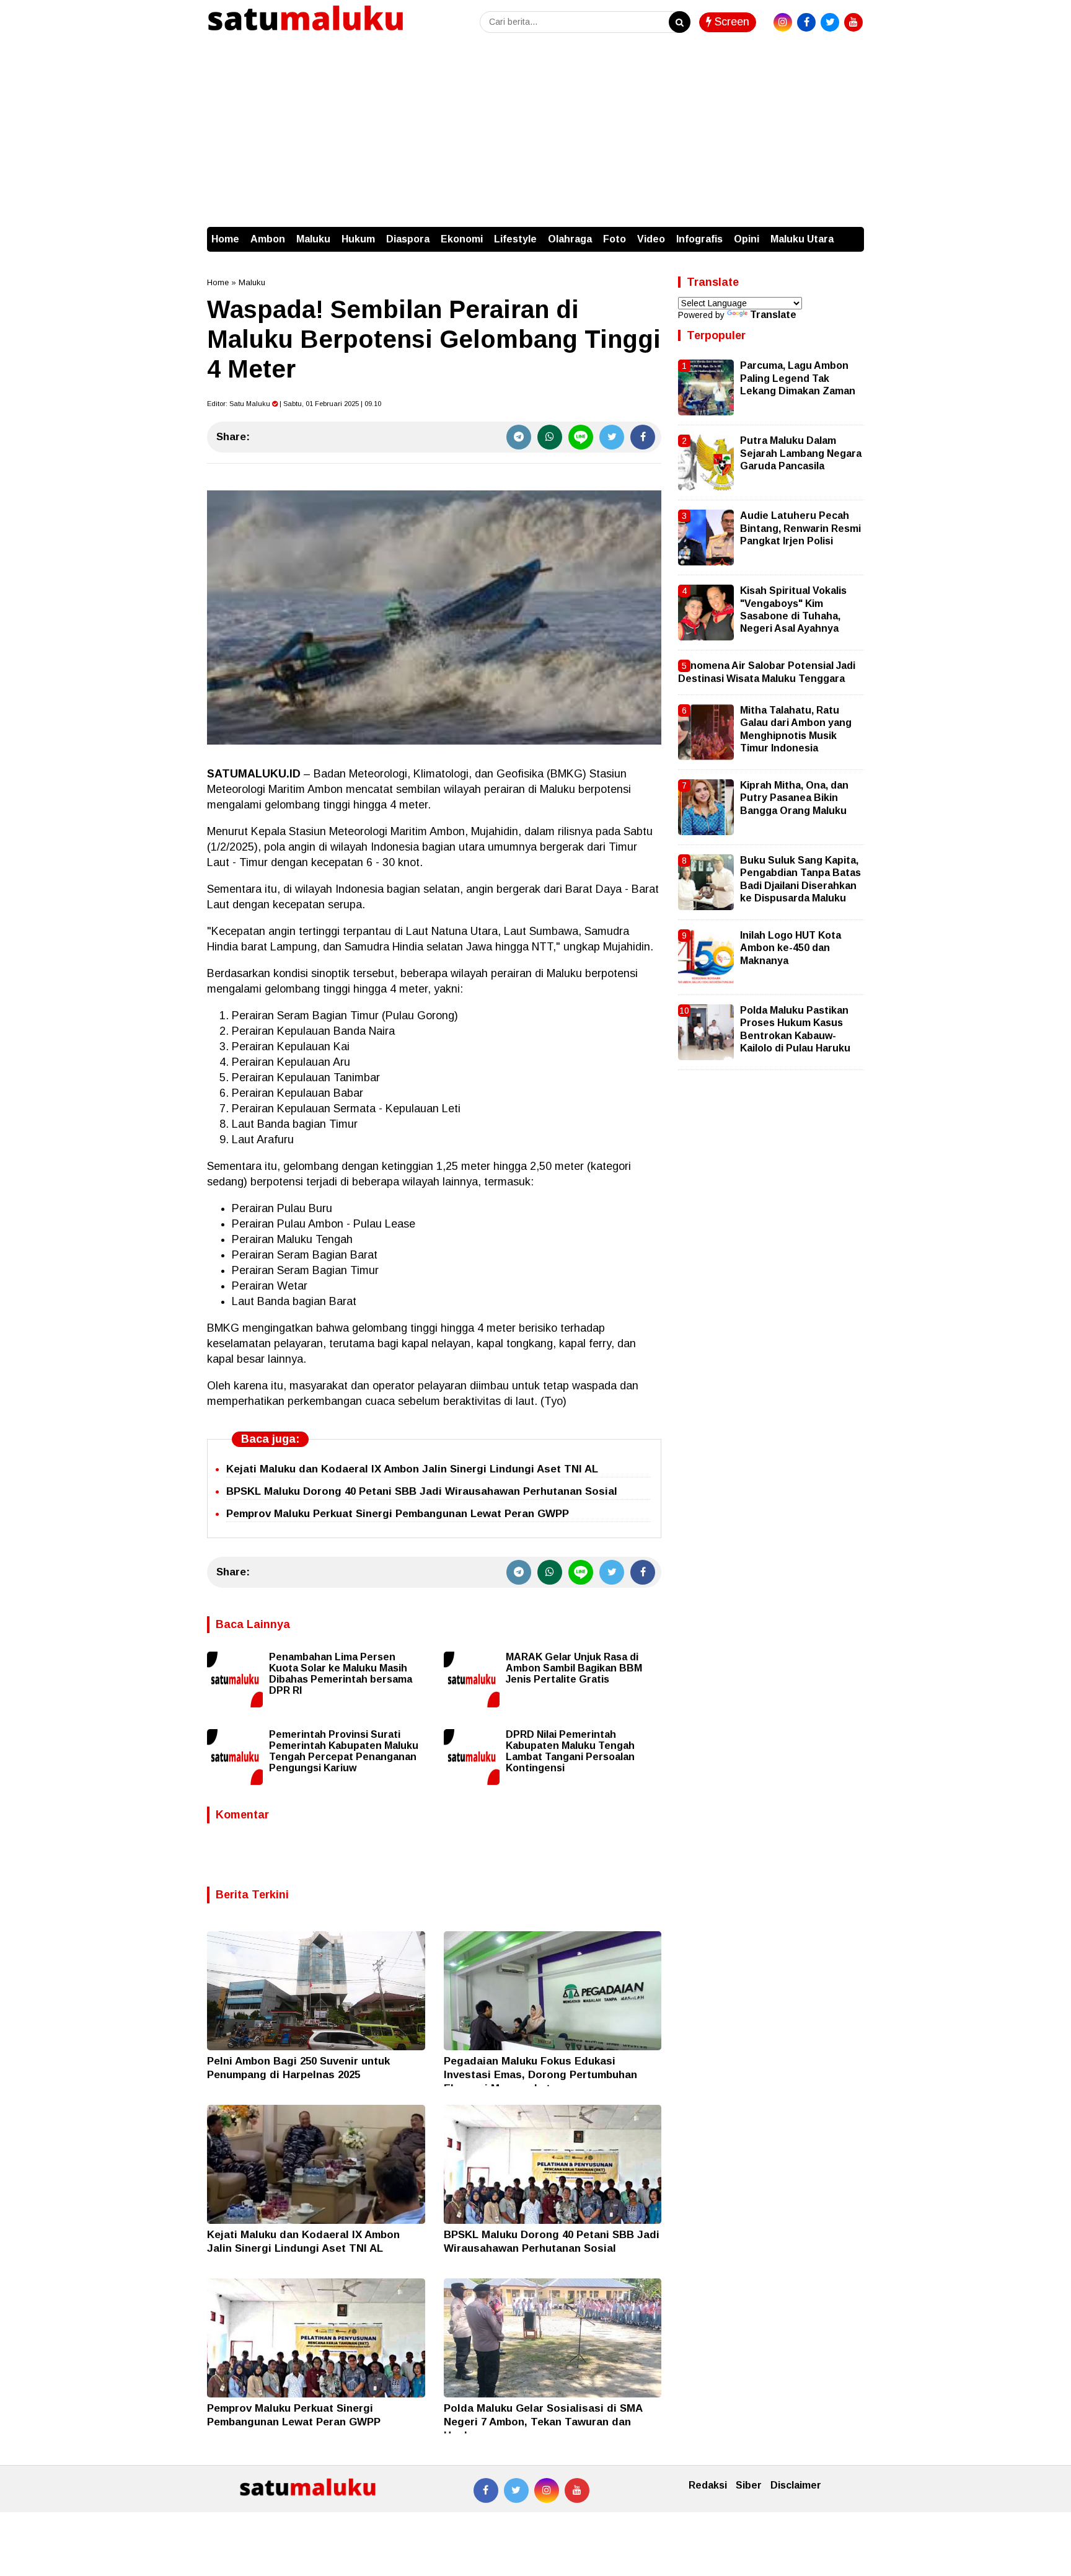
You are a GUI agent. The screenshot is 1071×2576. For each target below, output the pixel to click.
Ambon (268, 239)
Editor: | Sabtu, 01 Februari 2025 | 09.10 (294, 404)
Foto (615, 239)
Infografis (699, 239)
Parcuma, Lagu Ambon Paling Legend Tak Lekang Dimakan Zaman (798, 378)
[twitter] (830, 22)
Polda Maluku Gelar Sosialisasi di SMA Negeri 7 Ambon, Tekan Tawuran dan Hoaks (543, 2422)
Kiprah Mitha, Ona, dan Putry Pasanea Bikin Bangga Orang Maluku (794, 798)
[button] (852, 233)
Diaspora (408, 239)
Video (651, 239)
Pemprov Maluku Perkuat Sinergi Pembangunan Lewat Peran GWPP (398, 1514)
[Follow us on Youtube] (577, 2490)
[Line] (581, 437)
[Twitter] (612, 437)
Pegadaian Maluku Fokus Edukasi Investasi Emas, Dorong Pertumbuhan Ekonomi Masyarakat (540, 2075)
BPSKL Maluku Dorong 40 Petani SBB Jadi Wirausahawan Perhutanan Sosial (422, 1491)
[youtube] (853, 22)
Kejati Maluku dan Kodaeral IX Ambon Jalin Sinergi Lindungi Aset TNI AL (412, 1469)
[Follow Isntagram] (547, 2490)
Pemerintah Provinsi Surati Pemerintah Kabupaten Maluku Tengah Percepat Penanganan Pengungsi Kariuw (344, 1751)
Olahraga (570, 239)
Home (225, 239)
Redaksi (708, 2485)
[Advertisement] (535, 134)
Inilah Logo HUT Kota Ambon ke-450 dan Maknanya (791, 948)
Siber (749, 2485)
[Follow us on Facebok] (486, 2490)
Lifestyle (515, 239)
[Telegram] (519, 437)
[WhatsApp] (550, 437)
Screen (730, 22)
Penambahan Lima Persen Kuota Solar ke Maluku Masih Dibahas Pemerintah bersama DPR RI (341, 1674)
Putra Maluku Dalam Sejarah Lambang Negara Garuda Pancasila (801, 453)
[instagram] (783, 22)
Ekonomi (462, 239)
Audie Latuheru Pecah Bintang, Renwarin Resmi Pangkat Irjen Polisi (800, 528)
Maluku (313, 239)
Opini (747, 239)
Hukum (358, 239)
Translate (773, 315)
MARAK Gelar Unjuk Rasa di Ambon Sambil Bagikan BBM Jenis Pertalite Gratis (574, 1668)
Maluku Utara (802, 239)
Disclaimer (796, 2485)
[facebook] (806, 22)
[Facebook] (643, 437)
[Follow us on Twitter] (516, 2490)
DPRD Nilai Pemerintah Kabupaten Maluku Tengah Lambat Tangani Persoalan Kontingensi (570, 1751)
